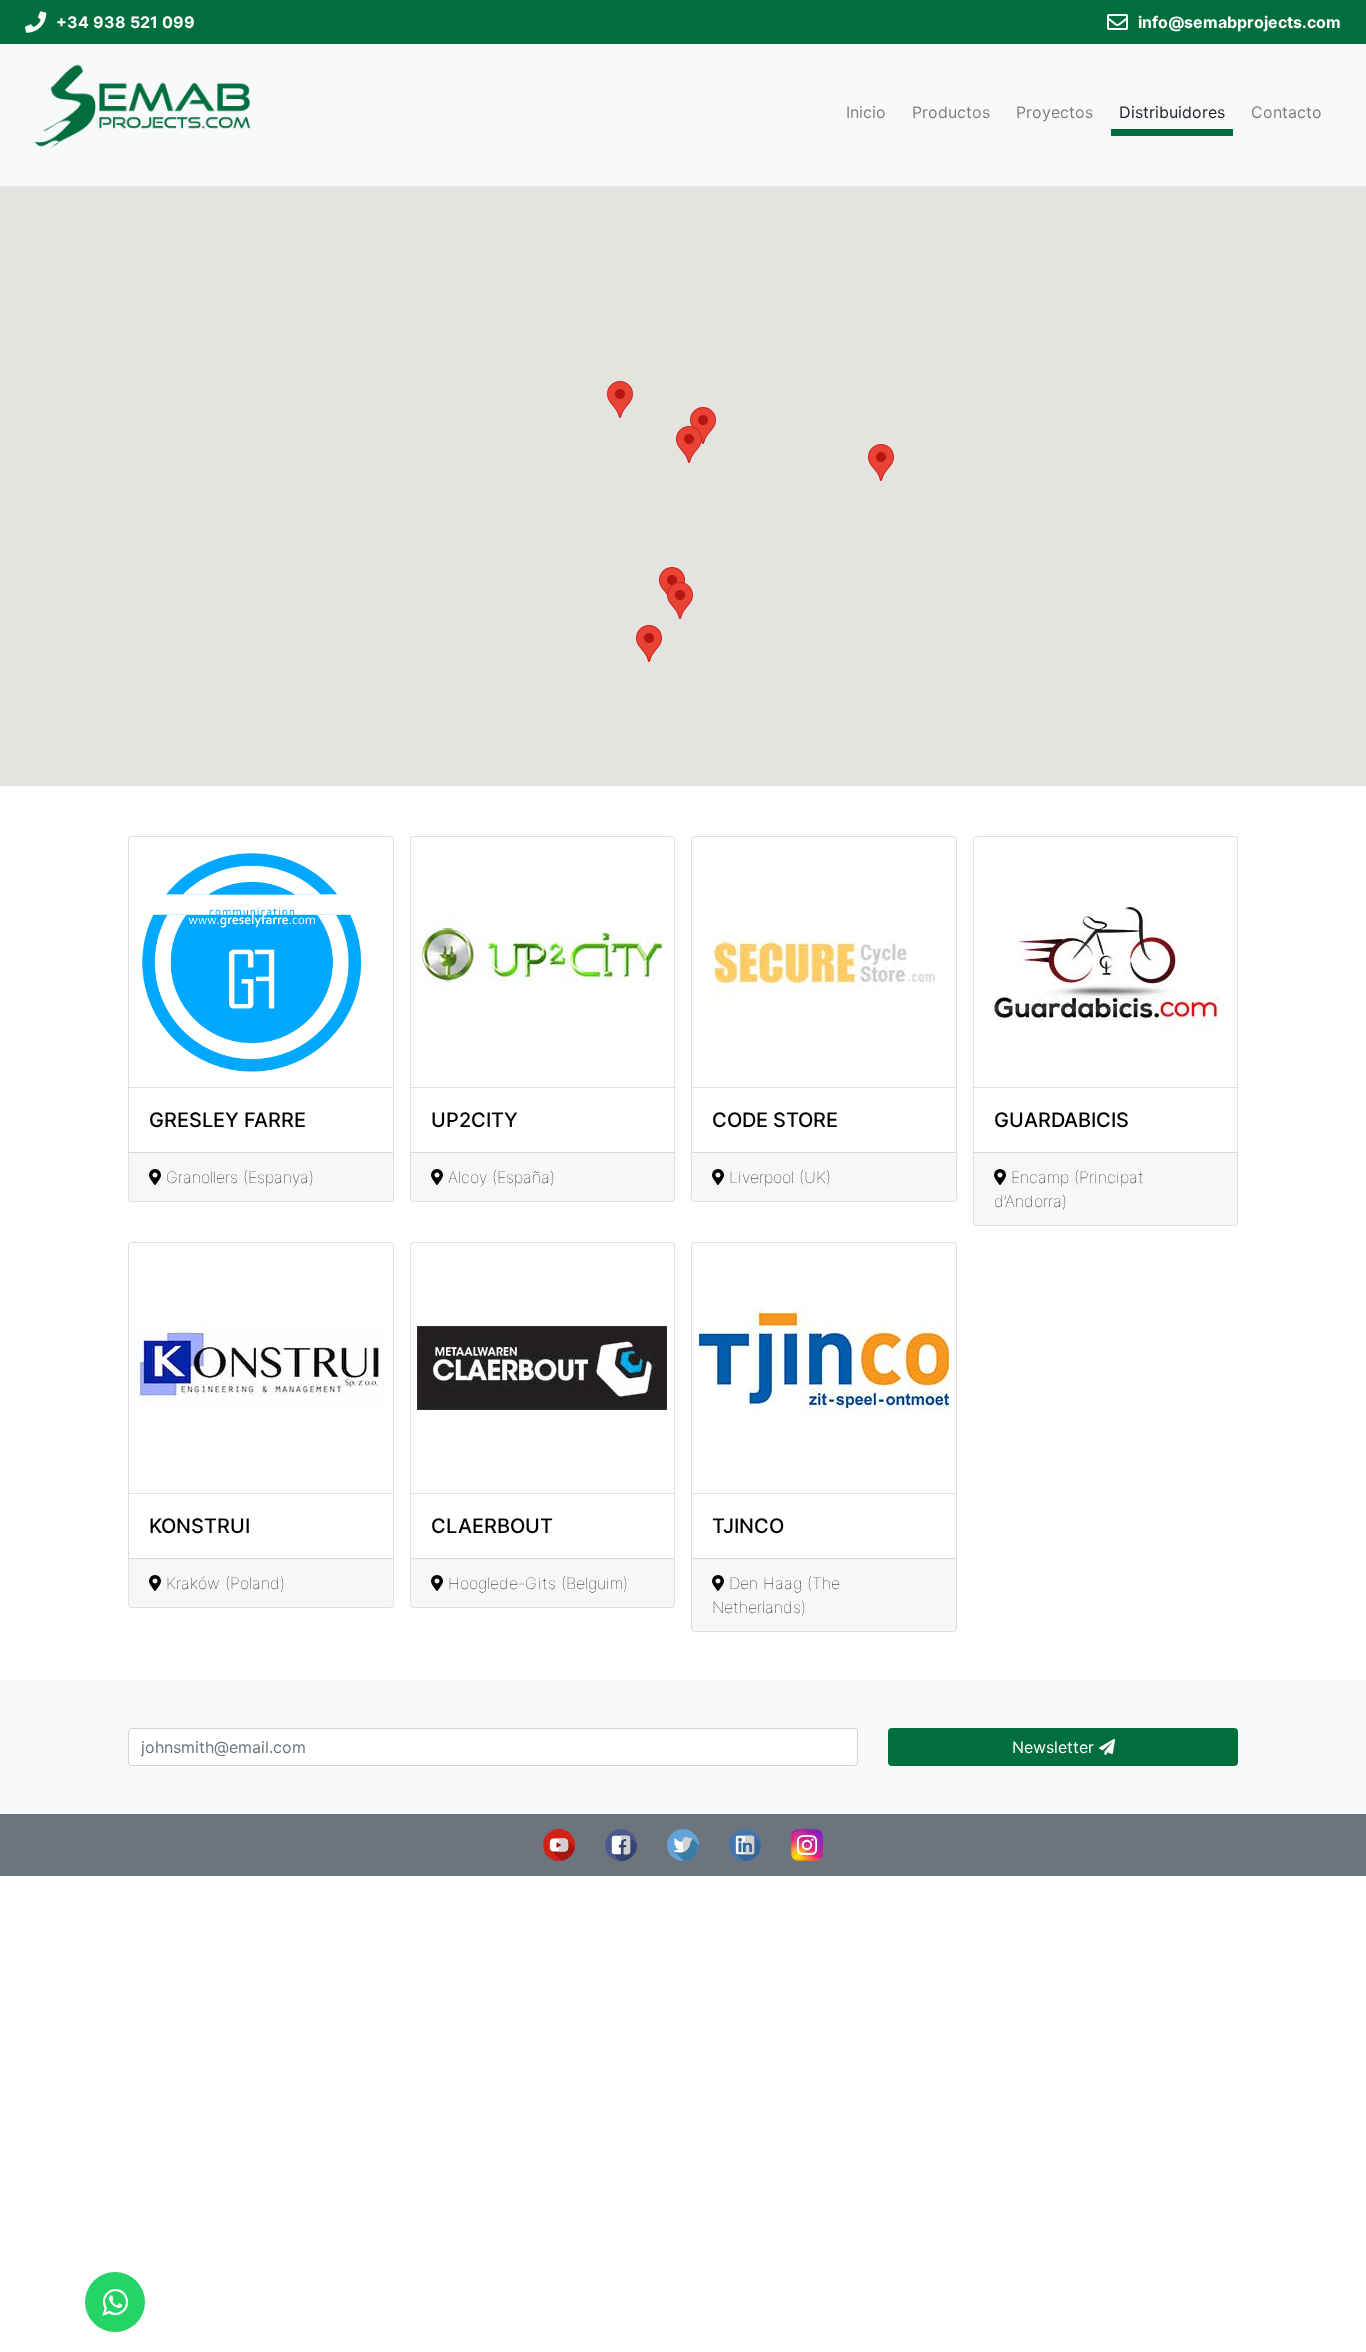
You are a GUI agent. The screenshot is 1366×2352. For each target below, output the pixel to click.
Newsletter (1055, 1747)
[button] (680, 600)
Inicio (866, 112)
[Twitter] (683, 1843)
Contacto (1286, 112)
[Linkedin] (745, 1843)
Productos (951, 112)
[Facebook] (621, 1843)
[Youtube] (559, 1843)
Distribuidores (1172, 112)
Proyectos (1054, 112)
